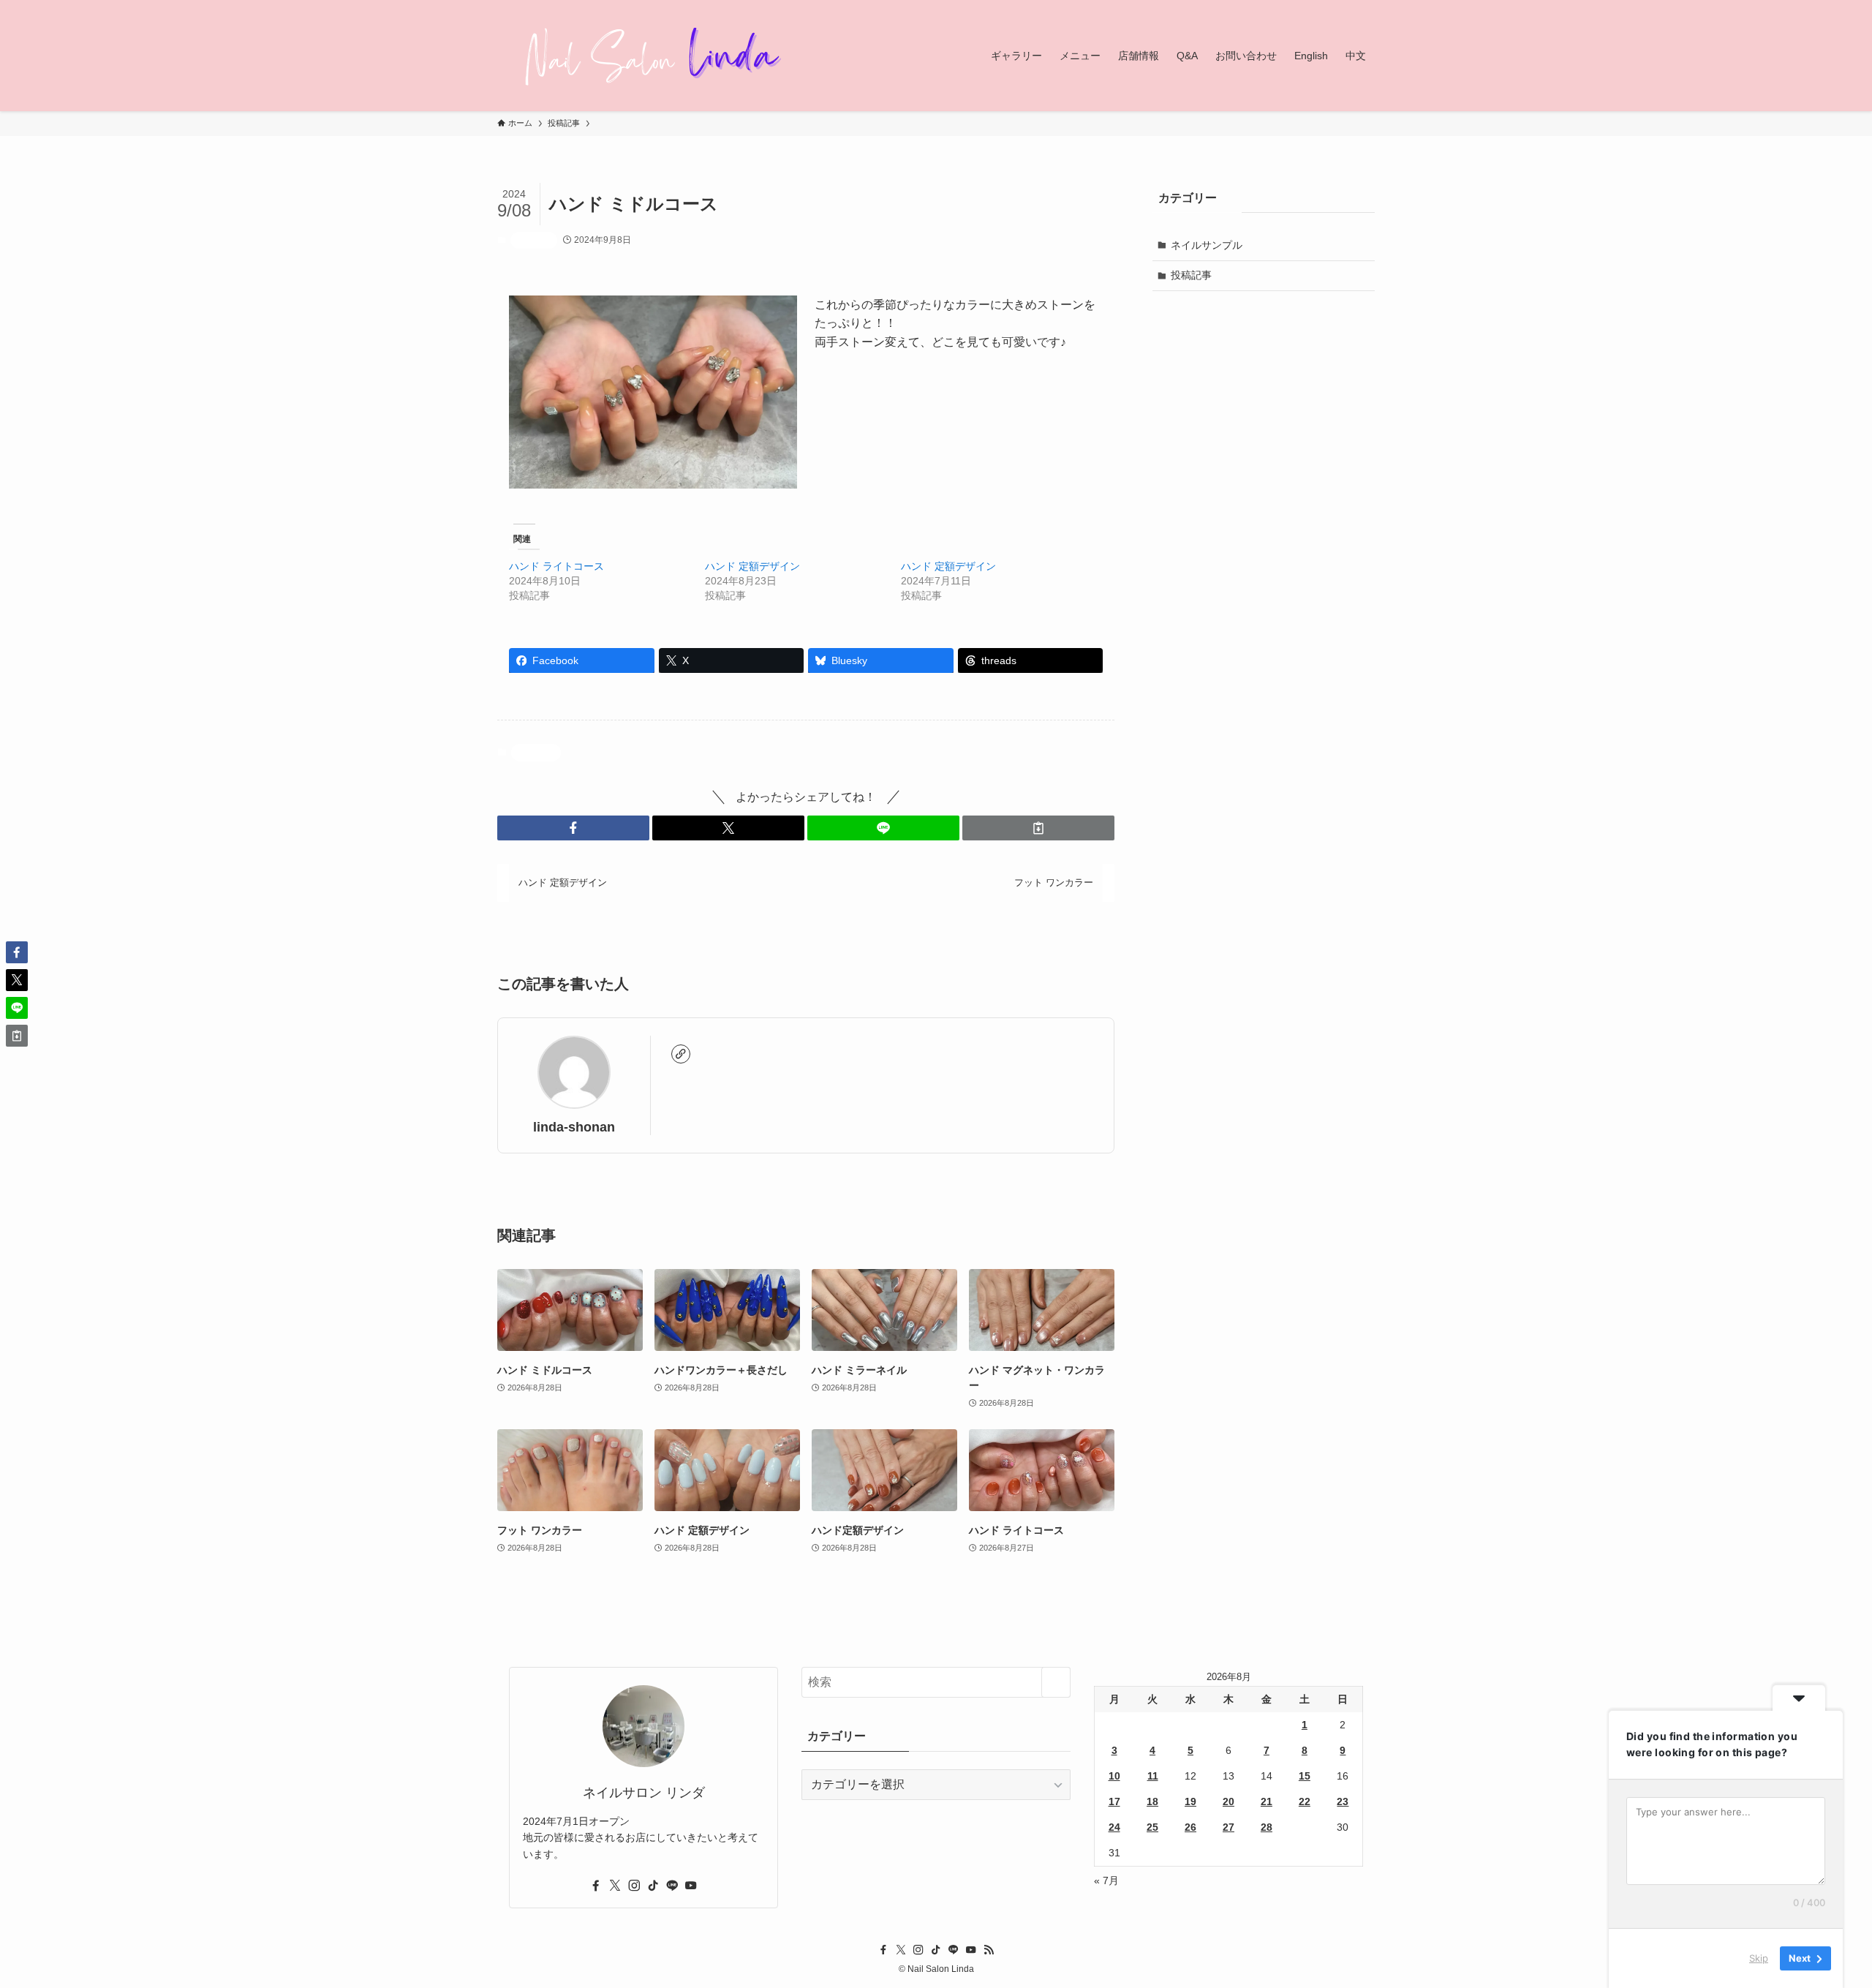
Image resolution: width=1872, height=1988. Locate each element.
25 (1152, 1827)
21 (1267, 1801)
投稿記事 (534, 240)
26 (1190, 1827)
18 (1152, 1801)
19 (1190, 1801)
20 (1228, 1801)
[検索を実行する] (1056, 1682)
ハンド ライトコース (556, 566)
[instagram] (634, 1886)
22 (1305, 1801)
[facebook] (596, 1886)
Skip (1759, 1958)
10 (1114, 1776)
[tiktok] (653, 1886)
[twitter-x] (615, 1886)
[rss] (989, 1950)
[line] (672, 1886)
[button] (573, 828)
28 (1267, 1827)
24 (1114, 1827)
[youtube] (691, 1886)
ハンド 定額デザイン (752, 566)
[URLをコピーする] (1038, 828)
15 (1305, 1776)
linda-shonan (574, 1127)
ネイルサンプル (1207, 245)
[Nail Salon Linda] (643, 56)
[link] (681, 1054)
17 (1114, 1801)
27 (1228, 1827)
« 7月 (1106, 1880)
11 (1153, 1776)
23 (1343, 1801)
